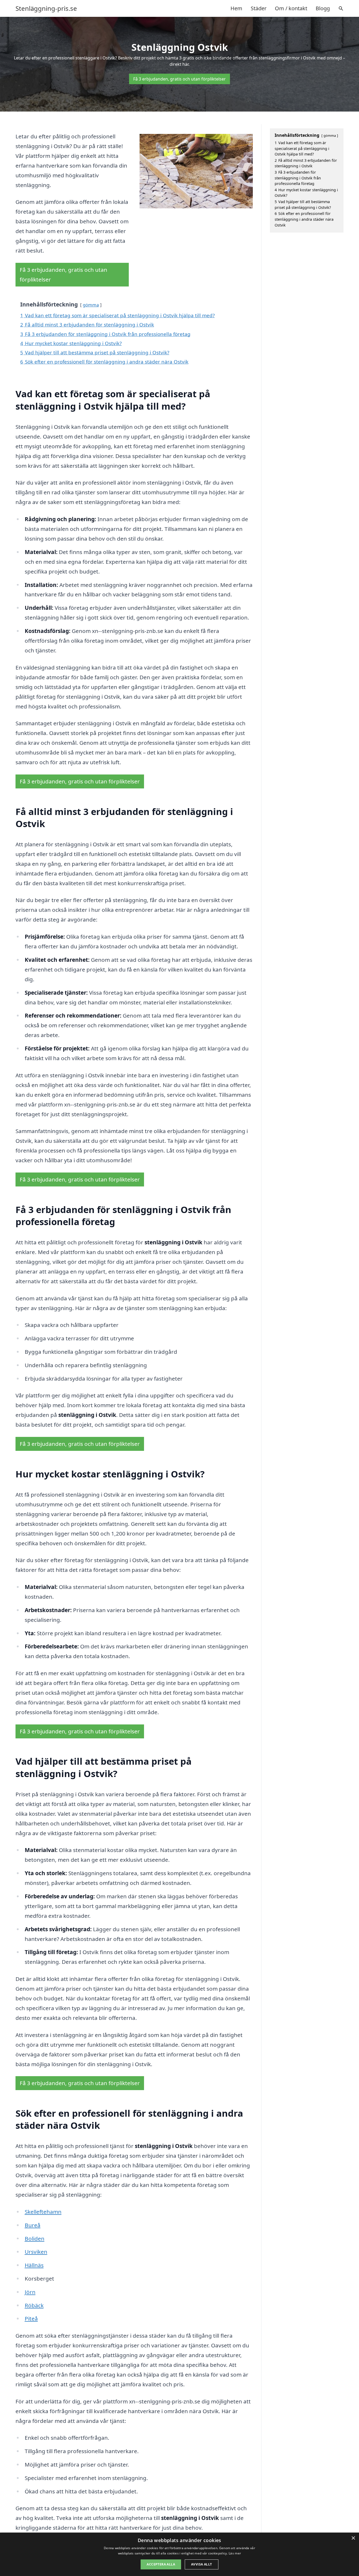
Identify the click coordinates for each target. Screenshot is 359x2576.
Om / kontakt (291, 8)
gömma (91, 305)
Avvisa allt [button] (201, 2564)
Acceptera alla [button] (161, 2564)
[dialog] (179, 2554)
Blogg (323, 8)
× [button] (353, 2538)
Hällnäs (34, 2265)
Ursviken (36, 2252)
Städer (259, 8)
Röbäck (34, 2305)
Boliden (35, 2238)
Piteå (31, 2318)
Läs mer (235, 2553)
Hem (236, 8)
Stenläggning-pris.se (46, 8)
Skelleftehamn (43, 2212)
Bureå (33, 2225)
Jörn (30, 2292)
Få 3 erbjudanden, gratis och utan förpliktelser (179, 79)
